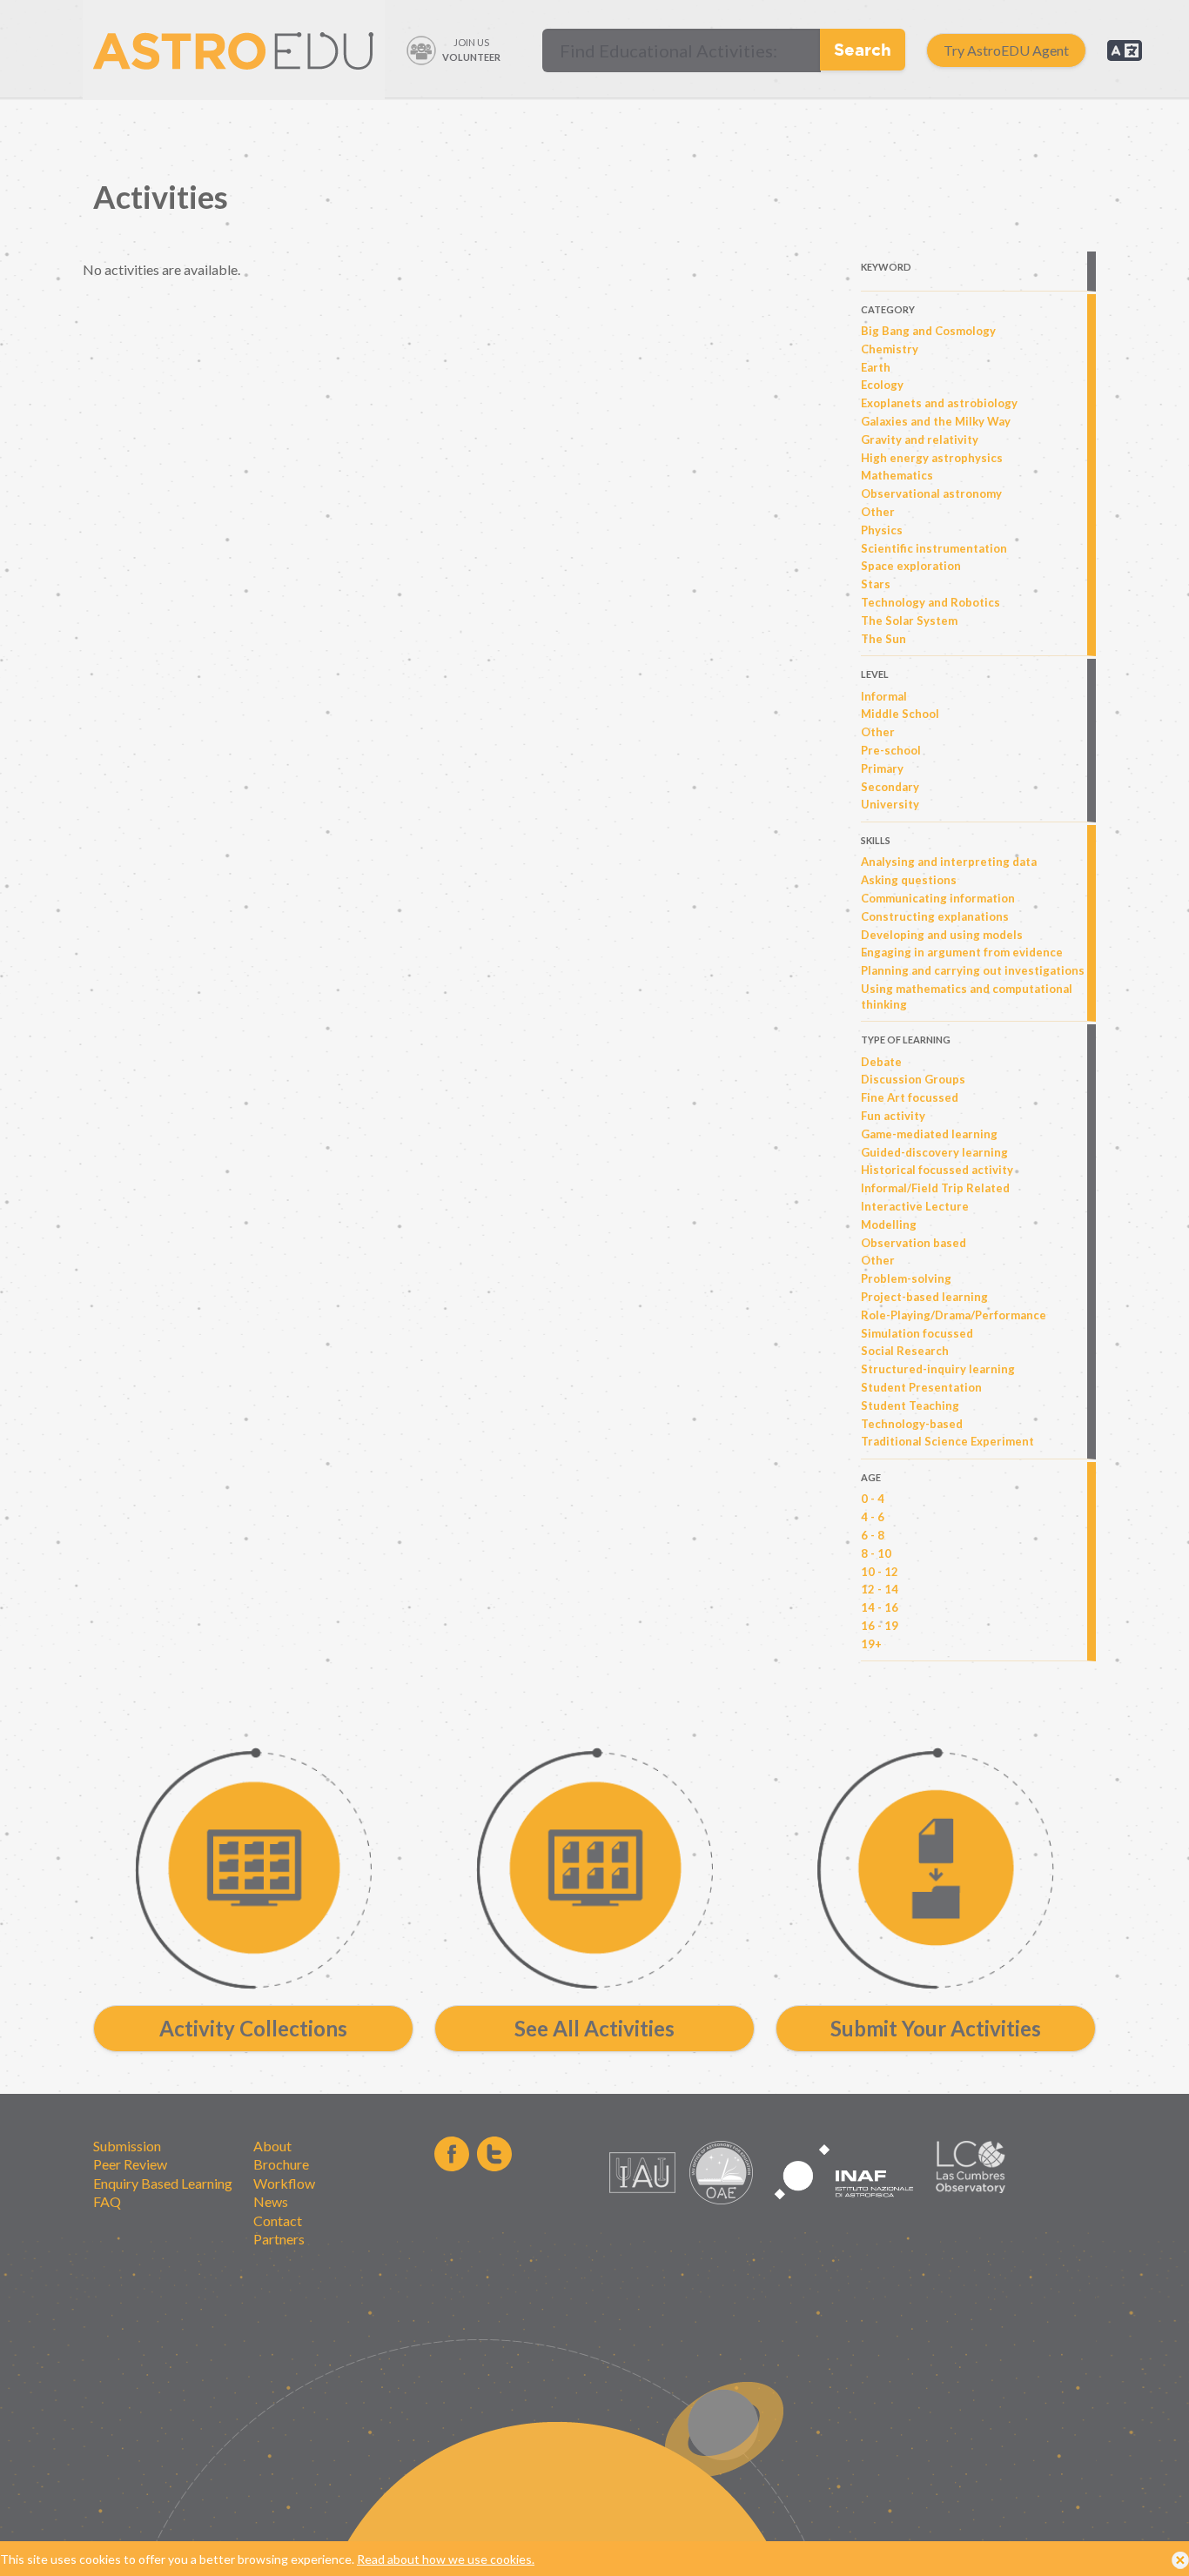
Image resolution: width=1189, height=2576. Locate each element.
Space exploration (911, 566)
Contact (278, 2220)
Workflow (284, 2183)
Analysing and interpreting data (949, 862)
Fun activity (893, 1116)
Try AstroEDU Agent (1006, 50)
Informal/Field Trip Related (935, 1188)
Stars (876, 584)
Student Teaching (910, 1405)
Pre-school (891, 750)
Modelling (889, 1224)
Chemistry (890, 349)
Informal (884, 696)
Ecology (882, 385)
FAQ (107, 2201)
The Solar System (909, 621)
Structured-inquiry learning (938, 1369)
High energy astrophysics (932, 458)
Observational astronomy (931, 493)
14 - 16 (880, 1607)
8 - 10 (876, 1553)
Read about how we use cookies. (446, 2559)
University (890, 804)
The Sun (883, 639)
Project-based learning (924, 1297)
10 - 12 (880, 1572)
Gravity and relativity (920, 439)
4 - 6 (873, 1517)
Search (863, 49)
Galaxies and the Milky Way (936, 421)
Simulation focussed (917, 1333)
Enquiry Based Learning (163, 2183)
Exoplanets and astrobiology (939, 403)
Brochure (281, 2164)
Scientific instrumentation (934, 548)
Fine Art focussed (910, 1097)
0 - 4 (873, 1499)
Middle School (900, 714)
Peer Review (130, 2164)
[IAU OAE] (721, 2200)
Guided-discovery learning (934, 1152)
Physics (882, 530)
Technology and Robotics (930, 602)
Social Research (905, 1351)
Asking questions (909, 880)
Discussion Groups (913, 1079)
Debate (881, 1062)
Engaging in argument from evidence (962, 952)
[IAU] (645, 2200)
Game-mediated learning (929, 1134)
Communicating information (938, 898)
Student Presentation (921, 1387)
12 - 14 (880, 1589)
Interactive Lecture (915, 1206)
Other (878, 512)
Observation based (914, 1243)
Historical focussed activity (937, 1170)
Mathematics (897, 475)
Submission (127, 2146)
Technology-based (912, 1424)
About (272, 2146)
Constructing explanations (935, 916)
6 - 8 (873, 1535)
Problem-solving (906, 1278)
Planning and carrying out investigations (973, 970)
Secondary (890, 787)
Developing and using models (942, 935)
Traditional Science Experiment (947, 1441)
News (271, 2201)
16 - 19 (880, 1626)
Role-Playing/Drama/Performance (954, 1315)
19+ (871, 1644)
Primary (882, 768)
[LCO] (971, 2188)
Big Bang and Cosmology (928, 331)
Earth (876, 367)
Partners (279, 2239)
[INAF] (844, 2209)
